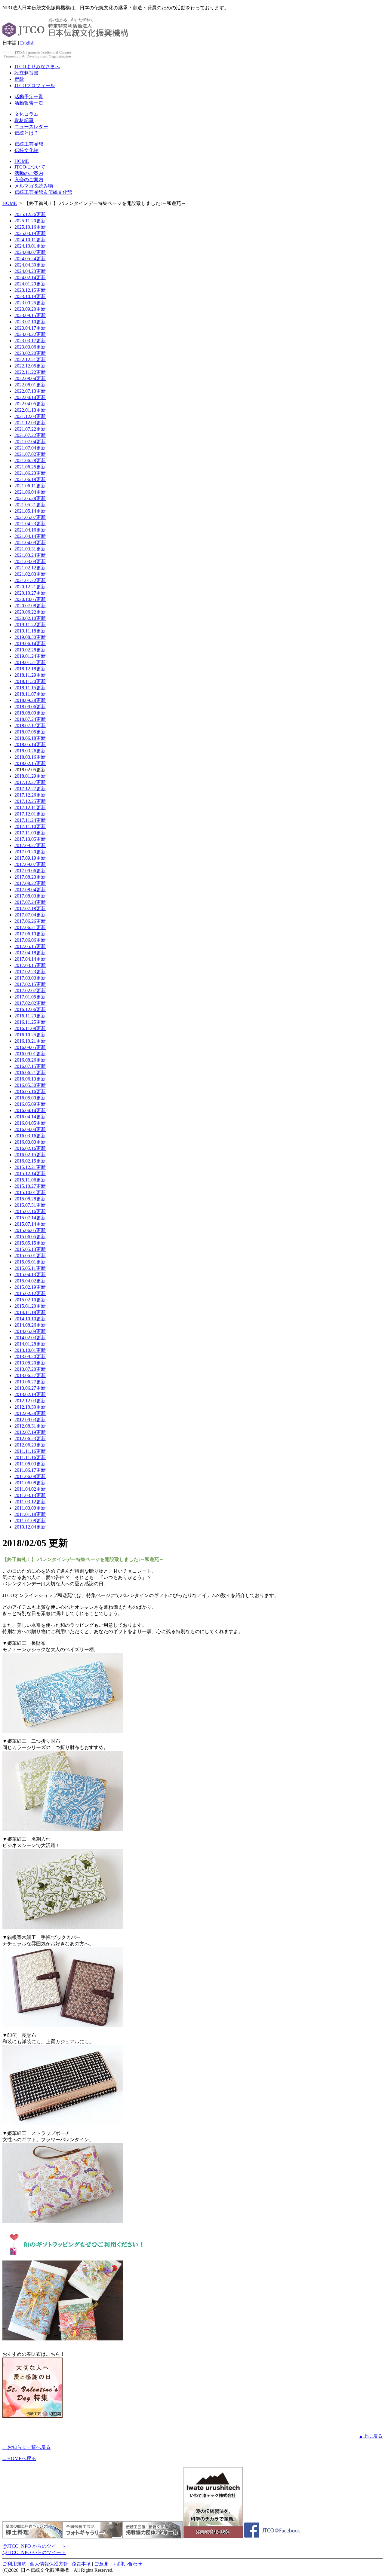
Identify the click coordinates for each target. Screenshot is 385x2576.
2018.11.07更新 (30, 694)
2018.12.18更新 (30, 669)
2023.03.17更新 (30, 341)
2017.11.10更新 (30, 826)
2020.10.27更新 (30, 593)
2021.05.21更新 (30, 505)
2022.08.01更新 (30, 385)
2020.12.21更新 (30, 587)
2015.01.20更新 (30, 1306)
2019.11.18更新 (30, 631)
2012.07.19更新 (30, 1432)
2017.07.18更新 (30, 908)
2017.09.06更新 (30, 871)
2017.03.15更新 (30, 965)
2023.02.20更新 (30, 353)
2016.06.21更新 (30, 1073)
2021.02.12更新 (30, 568)
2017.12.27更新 (30, 782)
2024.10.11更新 (30, 240)
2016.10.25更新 (30, 1035)
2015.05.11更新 (30, 1268)
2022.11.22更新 (30, 372)
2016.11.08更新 (30, 1028)
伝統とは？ (26, 133)
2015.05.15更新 (30, 1243)
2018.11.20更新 (30, 681)
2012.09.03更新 (30, 1420)
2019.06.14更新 (30, 643)
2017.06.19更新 (30, 934)
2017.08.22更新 (30, 883)
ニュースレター (31, 127)
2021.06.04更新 (30, 492)
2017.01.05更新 (30, 997)
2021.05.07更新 (30, 517)
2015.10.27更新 (30, 1186)
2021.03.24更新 (30, 555)
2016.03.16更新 (30, 1136)
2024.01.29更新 (30, 284)
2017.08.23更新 (30, 877)
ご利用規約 (14, 2564)
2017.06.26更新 (30, 921)
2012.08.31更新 (30, 1426)
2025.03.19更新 (30, 233)
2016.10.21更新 (30, 1041)
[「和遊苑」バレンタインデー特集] (32, 2416)
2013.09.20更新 (30, 1357)
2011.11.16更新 (30, 1451)
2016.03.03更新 (30, 1142)
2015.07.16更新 (30, 1211)
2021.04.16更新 (30, 530)
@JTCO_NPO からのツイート (34, 2546)
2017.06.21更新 (30, 927)
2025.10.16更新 (30, 227)
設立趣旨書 (26, 73)
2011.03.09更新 (30, 1508)
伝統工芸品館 (29, 144)
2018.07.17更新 (30, 726)
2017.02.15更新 (30, 984)
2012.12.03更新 (30, 1401)
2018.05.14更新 (30, 744)
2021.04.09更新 (30, 543)
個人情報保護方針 (49, 2564)
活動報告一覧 (29, 103)
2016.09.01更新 (30, 1054)
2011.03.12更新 (30, 1502)
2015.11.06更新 (30, 1180)
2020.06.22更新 (30, 612)
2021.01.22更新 (30, 580)
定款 (19, 79)
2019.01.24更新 (30, 656)
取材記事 (24, 120)
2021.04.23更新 (30, 524)
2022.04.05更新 (30, 404)
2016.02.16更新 (30, 1148)
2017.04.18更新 (30, 953)
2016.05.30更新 (30, 1085)
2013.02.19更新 (30, 1394)
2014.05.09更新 (30, 1331)
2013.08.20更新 (30, 1363)
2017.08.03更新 (30, 896)
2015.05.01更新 (30, 1256)
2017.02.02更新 (30, 1003)
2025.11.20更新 (30, 221)
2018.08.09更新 (30, 713)
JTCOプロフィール (35, 85)
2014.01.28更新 (30, 1344)
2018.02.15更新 (30, 763)
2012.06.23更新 (30, 1439)
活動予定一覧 (29, 97)
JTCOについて (30, 167)
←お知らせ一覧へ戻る (26, 2447)
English (27, 43)
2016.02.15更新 (30, 1155)
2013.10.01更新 (30, 1350)
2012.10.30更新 (30, 1407)
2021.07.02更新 (30, 454)
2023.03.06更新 (30, 347)
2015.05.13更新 (30, 1249)
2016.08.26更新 (30, 1060)
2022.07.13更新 (30, 391)
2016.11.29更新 (30, 1016)
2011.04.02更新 (30, 1489)
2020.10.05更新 (30, 599)
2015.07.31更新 (30, 1205)
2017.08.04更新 (30, 890)
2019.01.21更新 (30, 662)
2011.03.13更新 (30, 1495)
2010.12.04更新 (30, 1527)
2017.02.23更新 (30, 972)
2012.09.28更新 (30, 1413)
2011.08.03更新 (30, 1464)
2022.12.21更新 (30, 360)
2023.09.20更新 (30, 309)
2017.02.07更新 (30, 991)
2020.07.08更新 (30, 606)
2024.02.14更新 (30, 277)
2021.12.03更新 (30, 416)
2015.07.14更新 (30, 1218)
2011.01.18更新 (30, 1514)
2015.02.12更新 (30, 1293)
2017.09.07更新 (30, 864)
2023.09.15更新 (30, 315)
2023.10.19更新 (30, 296)
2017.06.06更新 (30, 940)
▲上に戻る (371, 2436)
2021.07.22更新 (30, 429)
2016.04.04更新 (30, 1129)
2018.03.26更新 (30, 751)
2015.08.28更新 (30, 1199)
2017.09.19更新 (30, 858)
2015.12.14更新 (30, 1174)
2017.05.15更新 (30, 946)
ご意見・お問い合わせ (118, 2564)
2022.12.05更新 (30, 366)
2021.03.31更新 (30, 549)
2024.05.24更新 (30, 259)
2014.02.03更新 (30, 1338)
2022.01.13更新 (30, 410)
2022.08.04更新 (30, 378)
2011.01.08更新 (30, 1521)
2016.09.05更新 (30, 1047)
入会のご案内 (29, 180)
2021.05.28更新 (30, 498)
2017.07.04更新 (30, 915)
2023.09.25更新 (30, 303)
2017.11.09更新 (30, 833)
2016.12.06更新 (30, 1009)
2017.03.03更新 (30, 978)
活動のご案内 (29, 173)
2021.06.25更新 (30, 467)
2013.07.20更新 (30, 1369)
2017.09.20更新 (30, 852)
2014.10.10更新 (30, 1319)
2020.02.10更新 (30, 618)
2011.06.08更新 (30, 1476)
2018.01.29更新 (30, 776)
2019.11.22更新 (30, 625)
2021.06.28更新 (30, 460)
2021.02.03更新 (30, 574)
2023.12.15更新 (30, 290)
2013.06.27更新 (30, 1375)
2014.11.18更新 (30, 1312)
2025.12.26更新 (30, 214)
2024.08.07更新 (30, 252)
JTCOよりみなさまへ (37, 67)
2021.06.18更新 (30, 479)
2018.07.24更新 (30, 719)
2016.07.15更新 (30, 1066)
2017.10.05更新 (30, 839)
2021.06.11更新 (30, 486)
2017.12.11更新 (30, 808)
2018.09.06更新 (30, 707)
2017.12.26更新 (30, 795)
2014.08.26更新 (30, 1325)
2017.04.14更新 (30, 959)
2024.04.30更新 (30, 265)
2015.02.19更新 (30, 1287)
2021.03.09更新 (30, 561)
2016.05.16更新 (30, 1091)
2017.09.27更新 (30, 845)
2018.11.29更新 (30, 675)
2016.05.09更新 (30, 1098)
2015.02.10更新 (30, 1300)
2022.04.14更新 (30, 397)
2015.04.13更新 (30, 1274)
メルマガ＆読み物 (34, 186)
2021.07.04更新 (30, 442)
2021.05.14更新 (30, 511)
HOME (22, 161)
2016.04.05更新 (30, 1123)
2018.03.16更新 (30, 757)
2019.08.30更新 (30, 637)
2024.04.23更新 (30, 271)
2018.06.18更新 (30, 738)
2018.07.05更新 (30, 732)
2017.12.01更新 (30, 814)
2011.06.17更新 (30, 1470)
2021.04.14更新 (30, 536)
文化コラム (26, 114)
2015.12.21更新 (30, 1167)
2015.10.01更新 (30, 1192)
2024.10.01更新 (30, 246)
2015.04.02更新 (30, 1281)
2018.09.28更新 (30, 700)
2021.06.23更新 (30, 473)
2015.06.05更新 (30, 1230)
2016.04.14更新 (30, 1110)
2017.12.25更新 (30, 801)
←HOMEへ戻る (19, 2458)
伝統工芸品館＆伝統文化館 (43, 192)
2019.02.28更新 (30, 650)
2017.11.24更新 (30, 820)
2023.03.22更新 (30, 334)
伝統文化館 (26, 150)
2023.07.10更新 (30, 322)
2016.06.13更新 (30, 1079)
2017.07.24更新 (30, 902)
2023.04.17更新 (30, 328)
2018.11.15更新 (30, 688)
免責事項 (81, 2564)
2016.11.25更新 (30, 1022)
